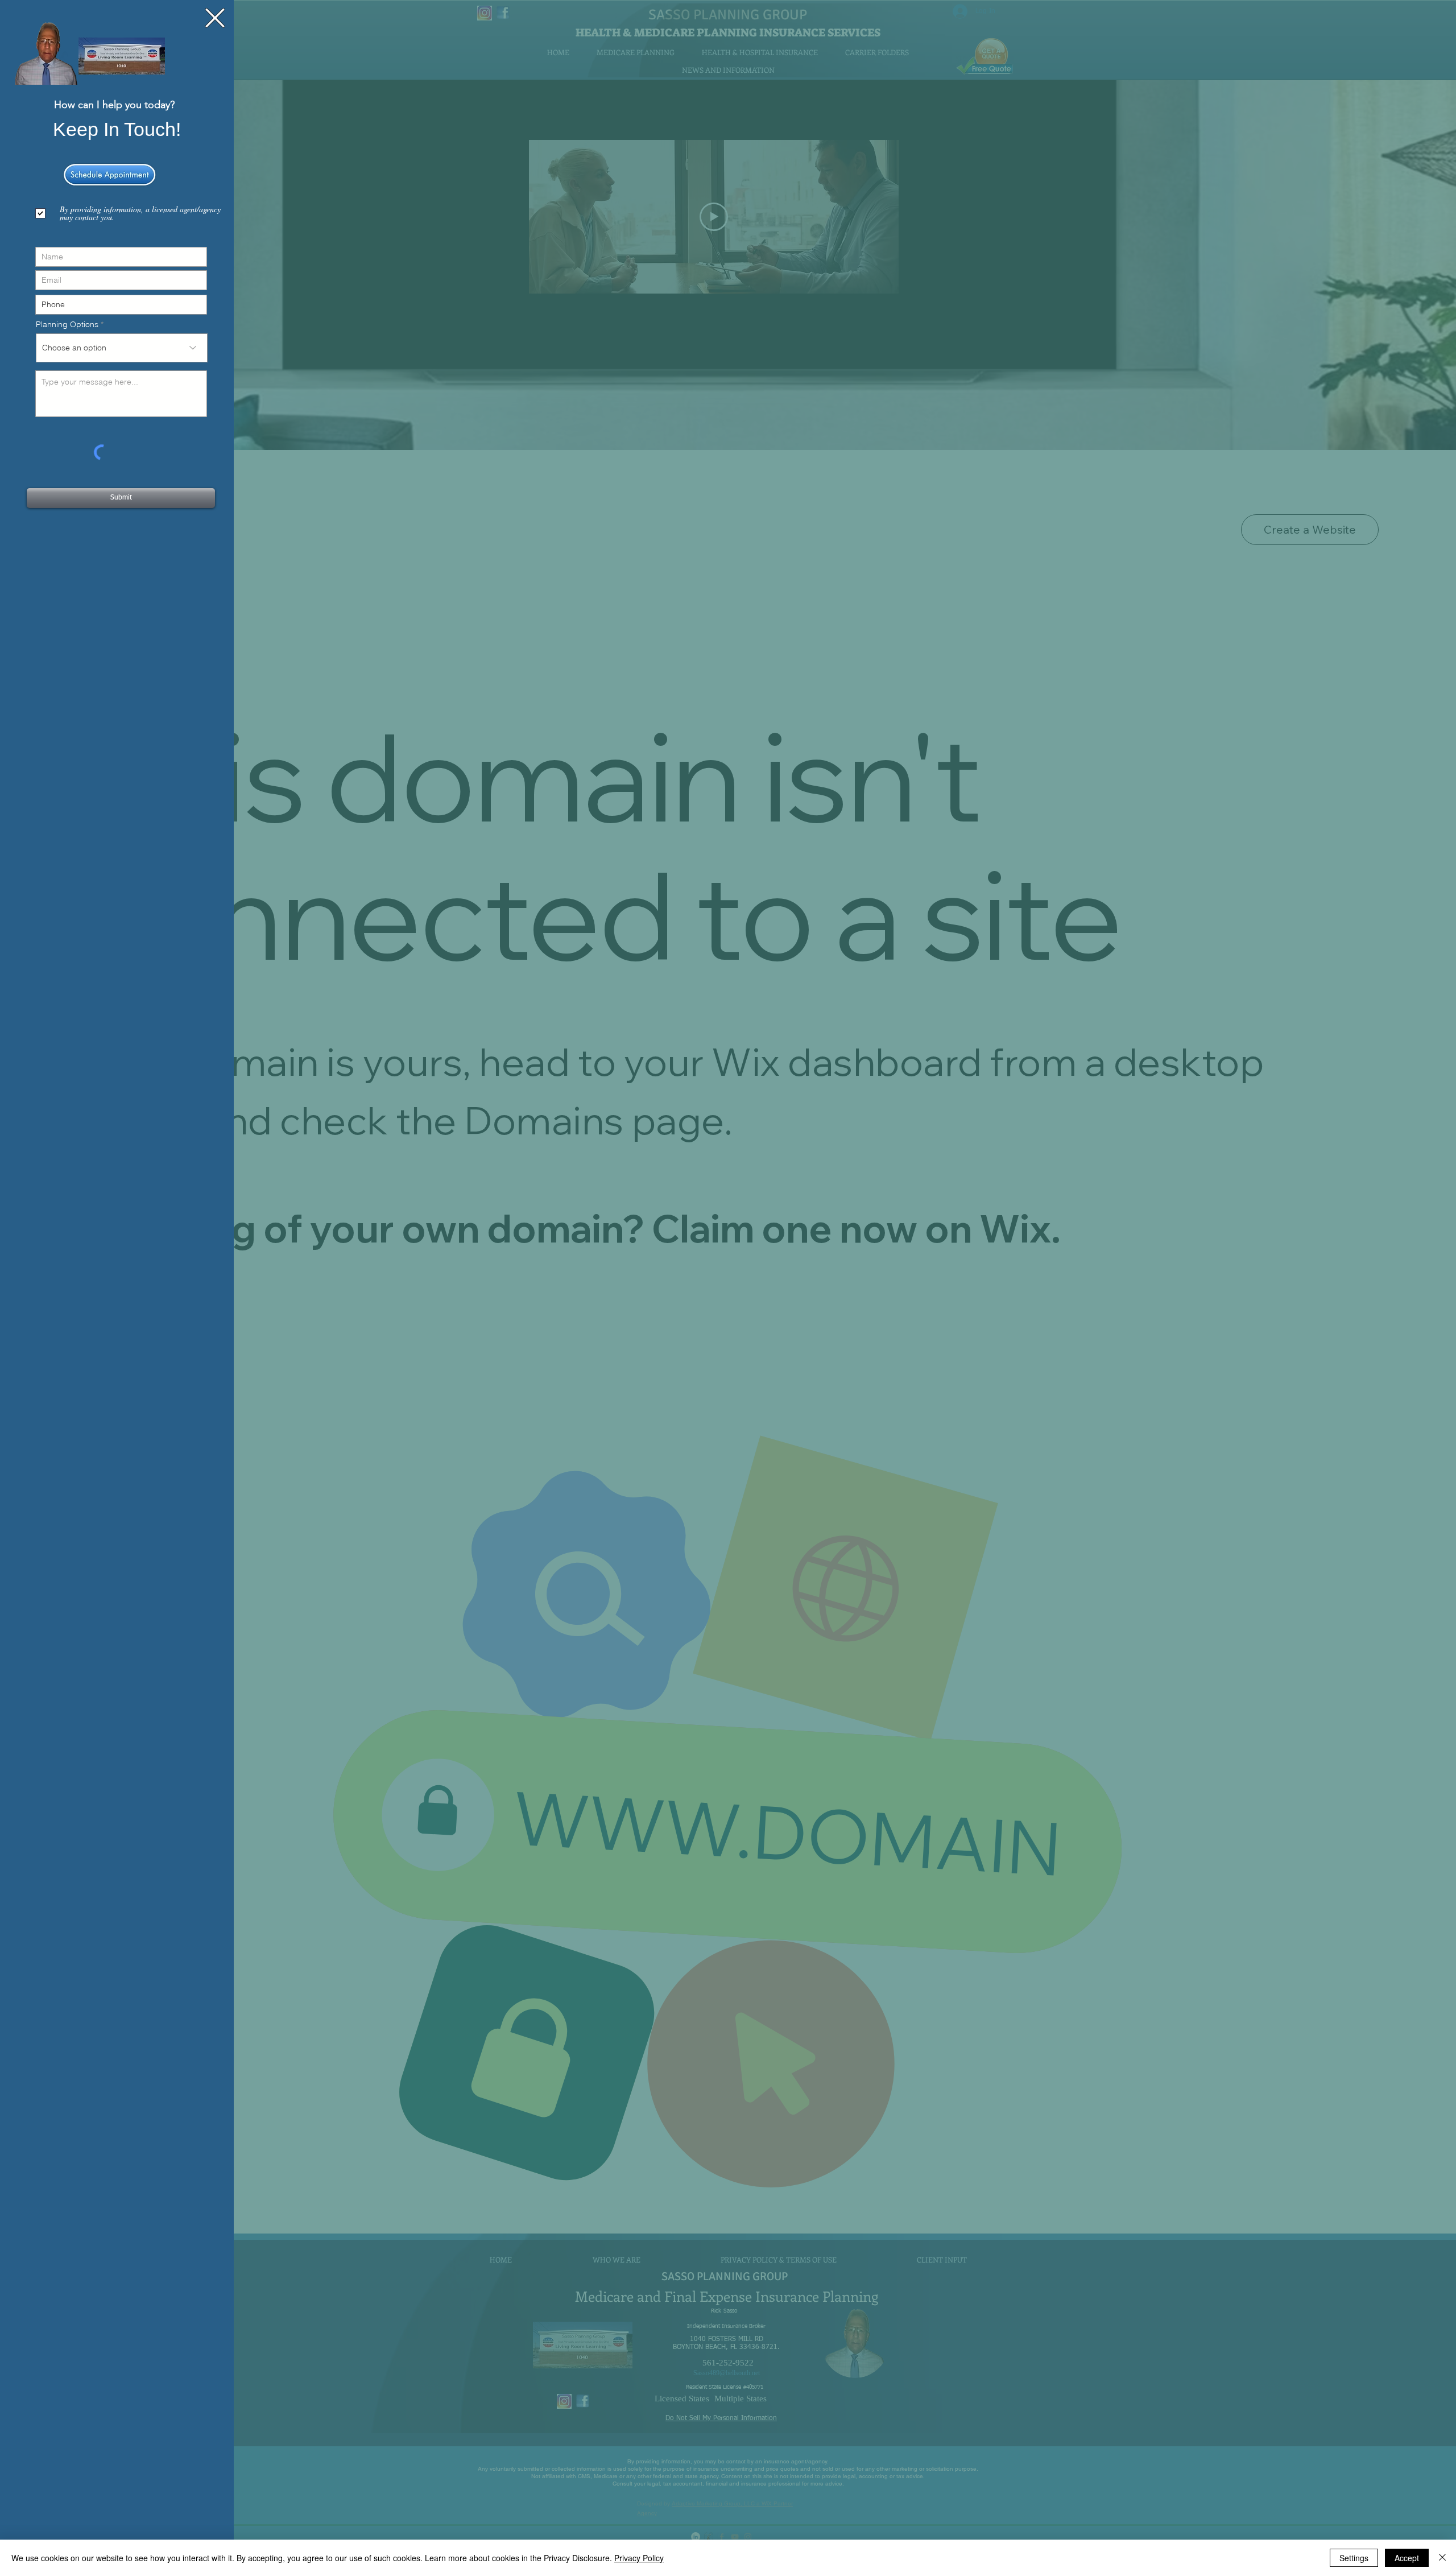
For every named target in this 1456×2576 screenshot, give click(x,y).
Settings (1354, 2558)
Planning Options (67, 324)
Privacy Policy (639, 2558)
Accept (1407, 2558)
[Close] (1442, 2558)
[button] (215, 18)
